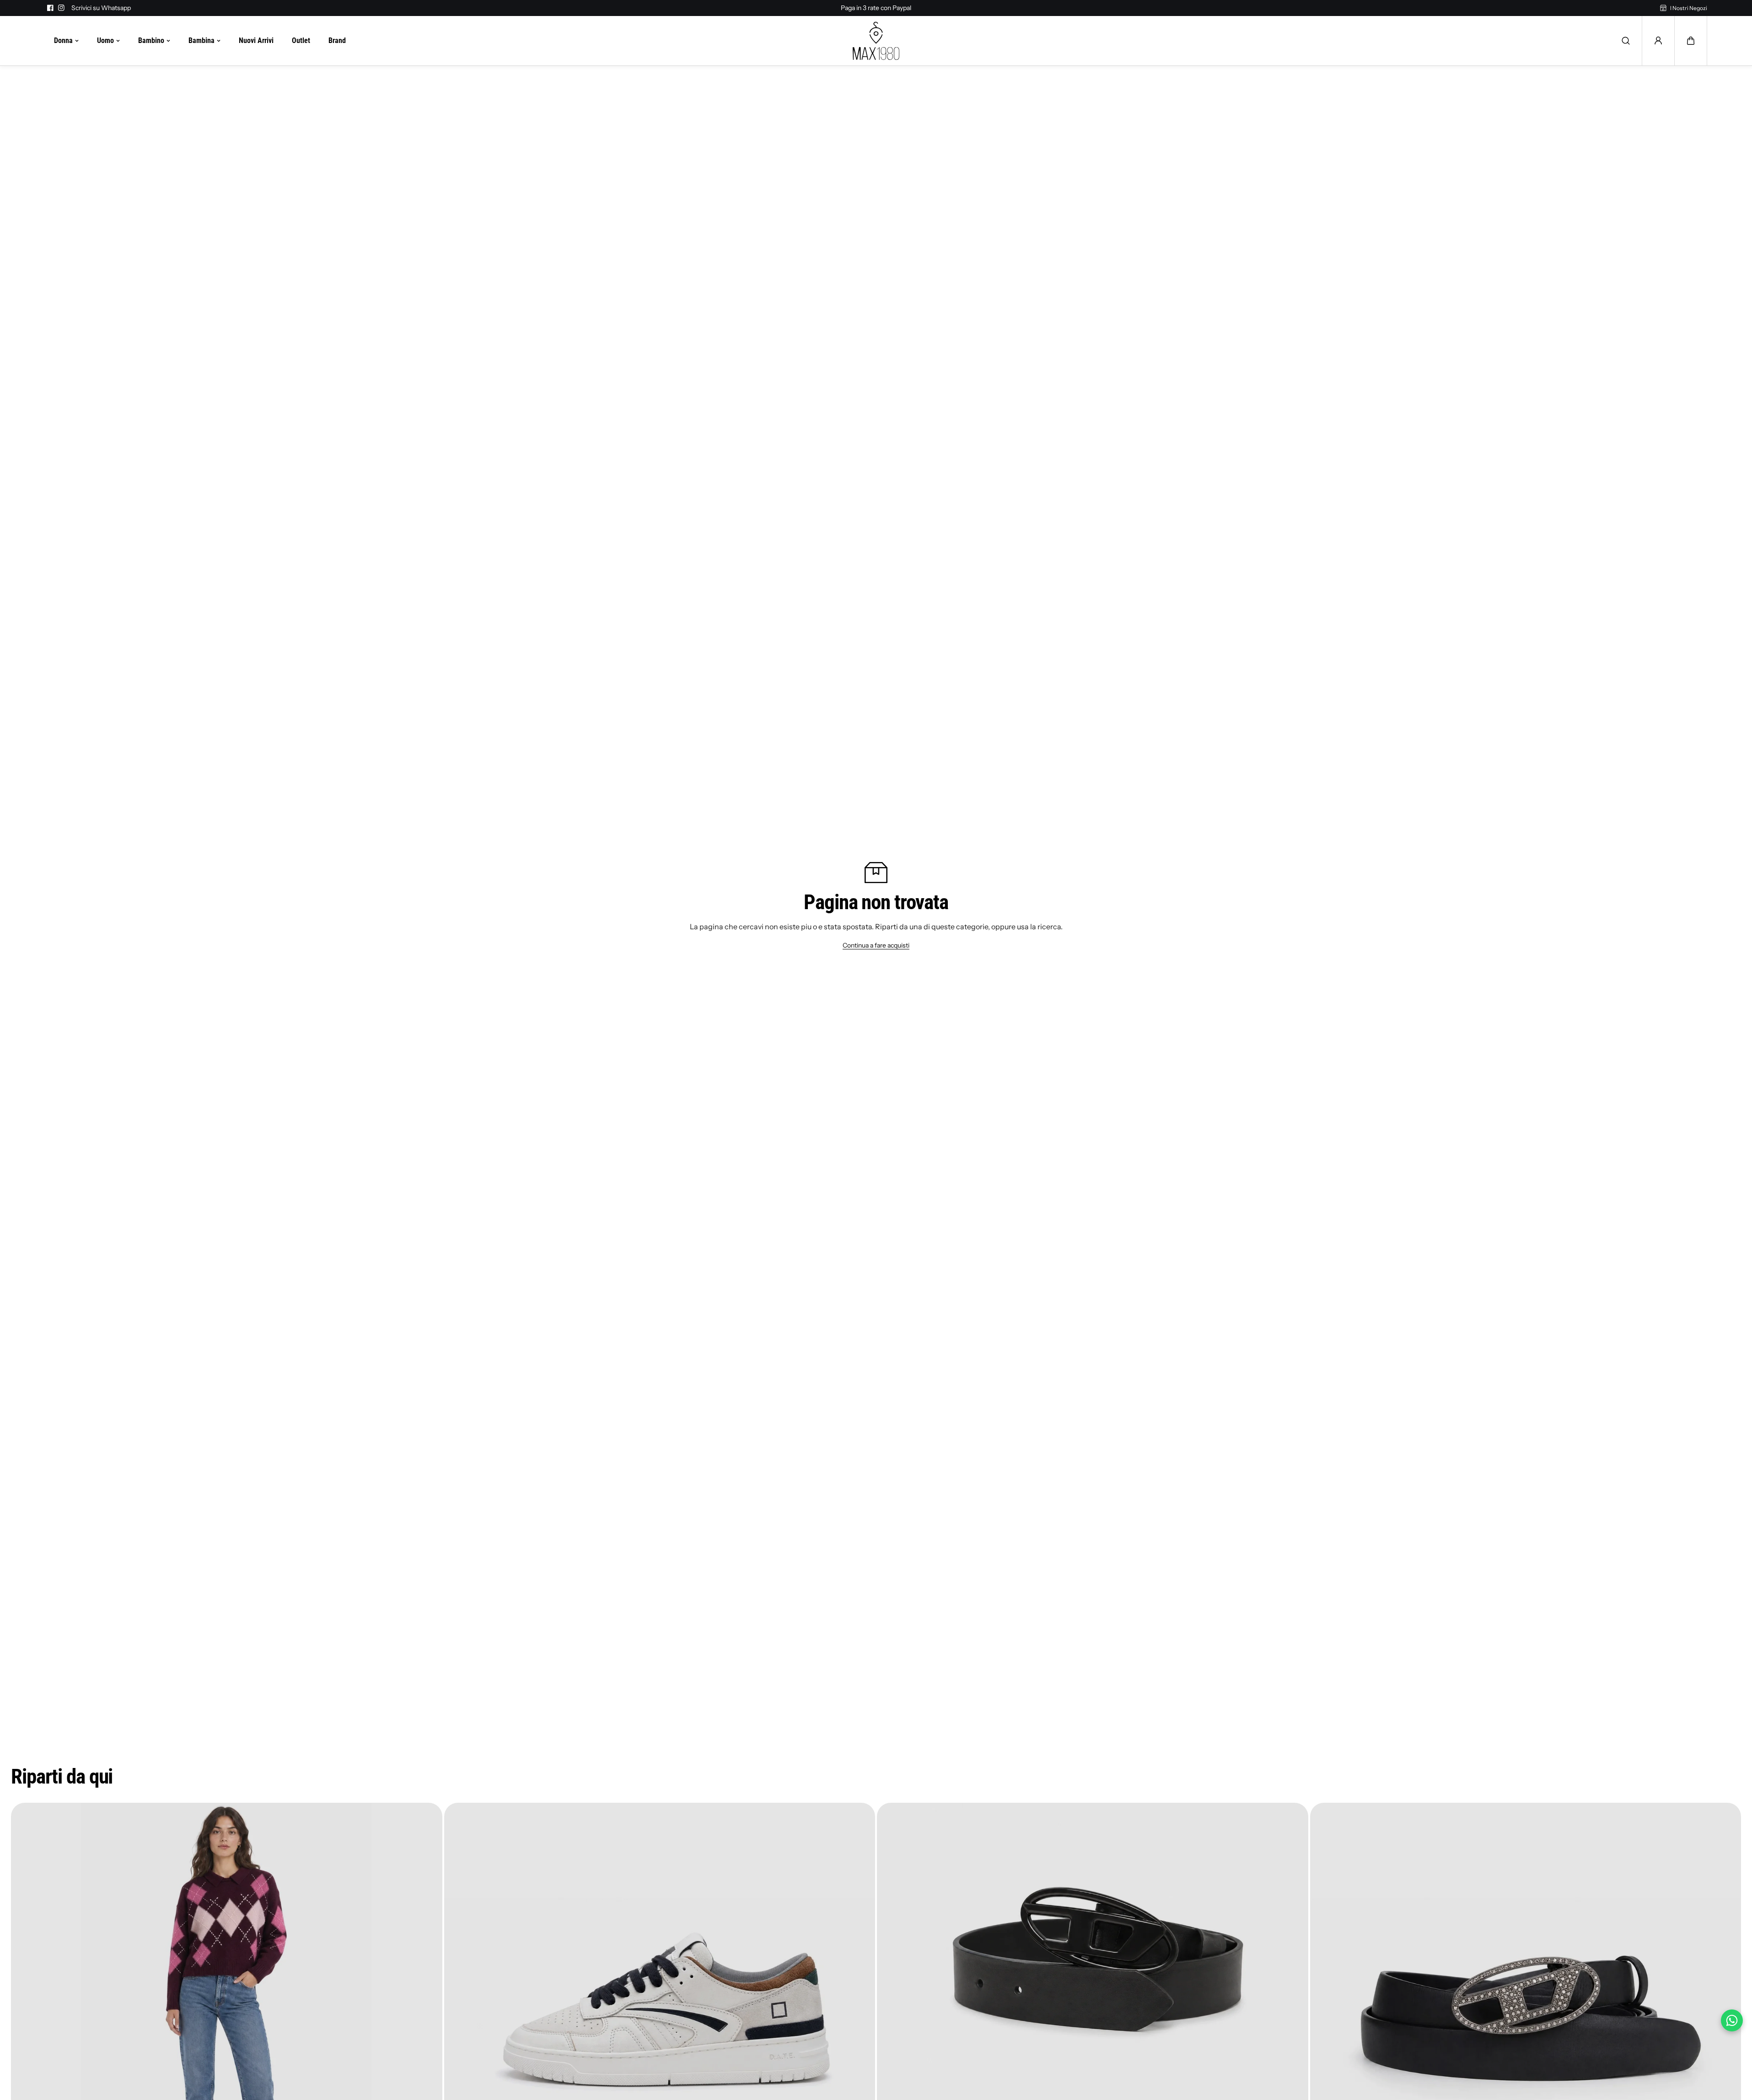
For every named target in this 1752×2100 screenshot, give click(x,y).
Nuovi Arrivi (256, 40)
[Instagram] (61, 8)
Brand (337, 40)
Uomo (105, 40)
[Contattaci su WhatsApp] (1732, 2020)
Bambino (151, 40)
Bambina (202, 40)
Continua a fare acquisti (876, 945)
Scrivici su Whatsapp (101, 8)
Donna (63, 40)
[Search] (1626, 41)
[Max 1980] (876, 41)
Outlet (301, 40)
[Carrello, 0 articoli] (1691, 41)
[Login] (1658, 41)
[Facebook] (50, 8)
